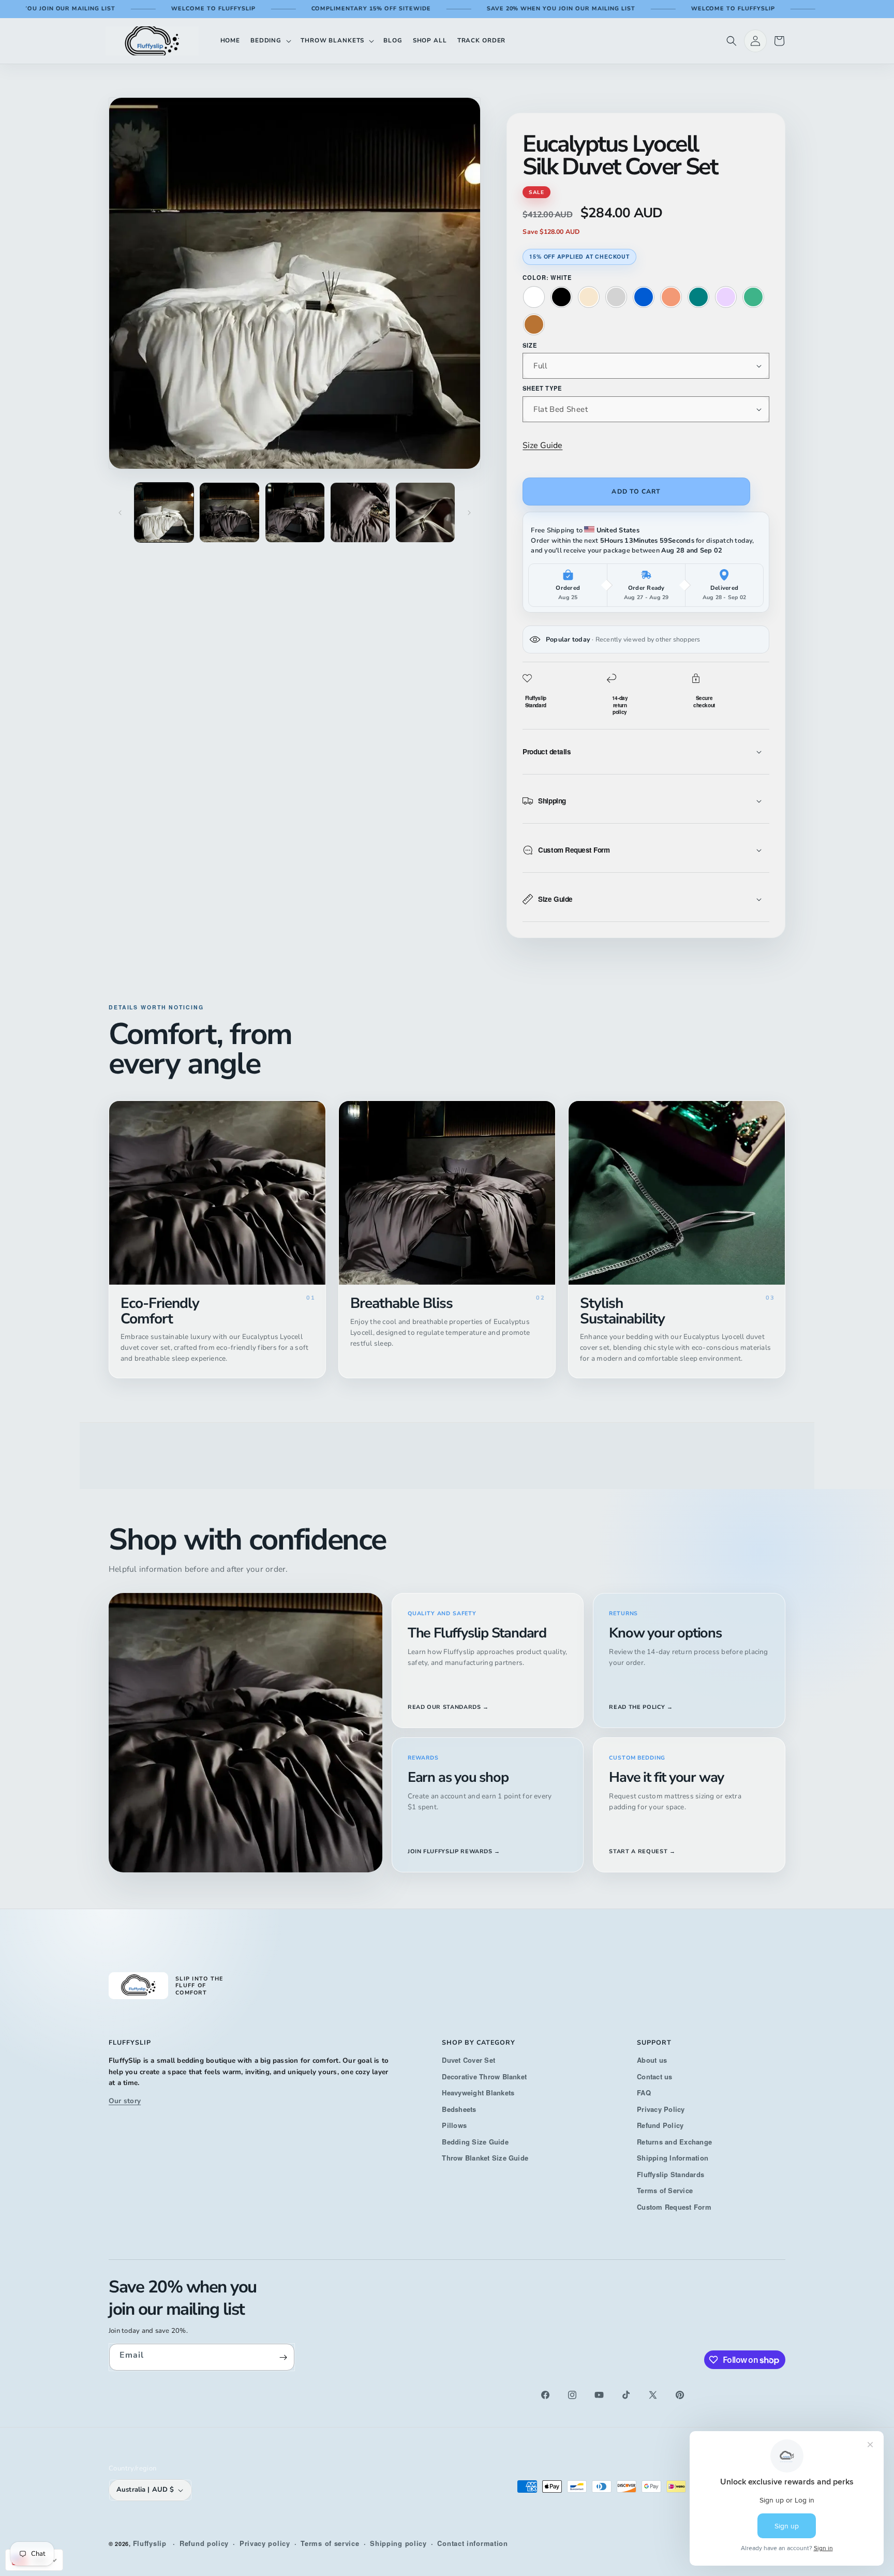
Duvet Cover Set (468, 2060)
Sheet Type (542, 388)
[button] (270, 41)
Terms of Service (665, 2190)
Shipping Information (673, 2158)
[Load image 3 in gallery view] (295, 512)
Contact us (654, 2076)
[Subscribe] (283, 2357)
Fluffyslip (150, 2543)
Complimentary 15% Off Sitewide (302, 9)
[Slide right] (469, 513)
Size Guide (542, 445)
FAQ (644, 2093)
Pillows (454, 2125)
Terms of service (330, 2543)
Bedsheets (459, 2109)
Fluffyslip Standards (671, 2174)
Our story (125, 2101)
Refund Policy (660, 2125)
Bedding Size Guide (475, 2142)
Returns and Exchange (674, 2142)
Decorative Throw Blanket (484, 2076)
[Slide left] (120, 513)
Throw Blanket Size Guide (485, 2158)
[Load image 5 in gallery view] (360, 512)
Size (530, 345)
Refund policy (204, 2543)
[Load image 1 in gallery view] (164, 512)
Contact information (472, 2543)
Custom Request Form (674, 2207)
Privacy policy (265, 2543)
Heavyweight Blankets (478, 2093)
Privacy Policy (661, 2109)
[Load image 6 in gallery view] (425, 512)
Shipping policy (398, 2543)
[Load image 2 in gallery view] (229, 512)
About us (652, 2060)
